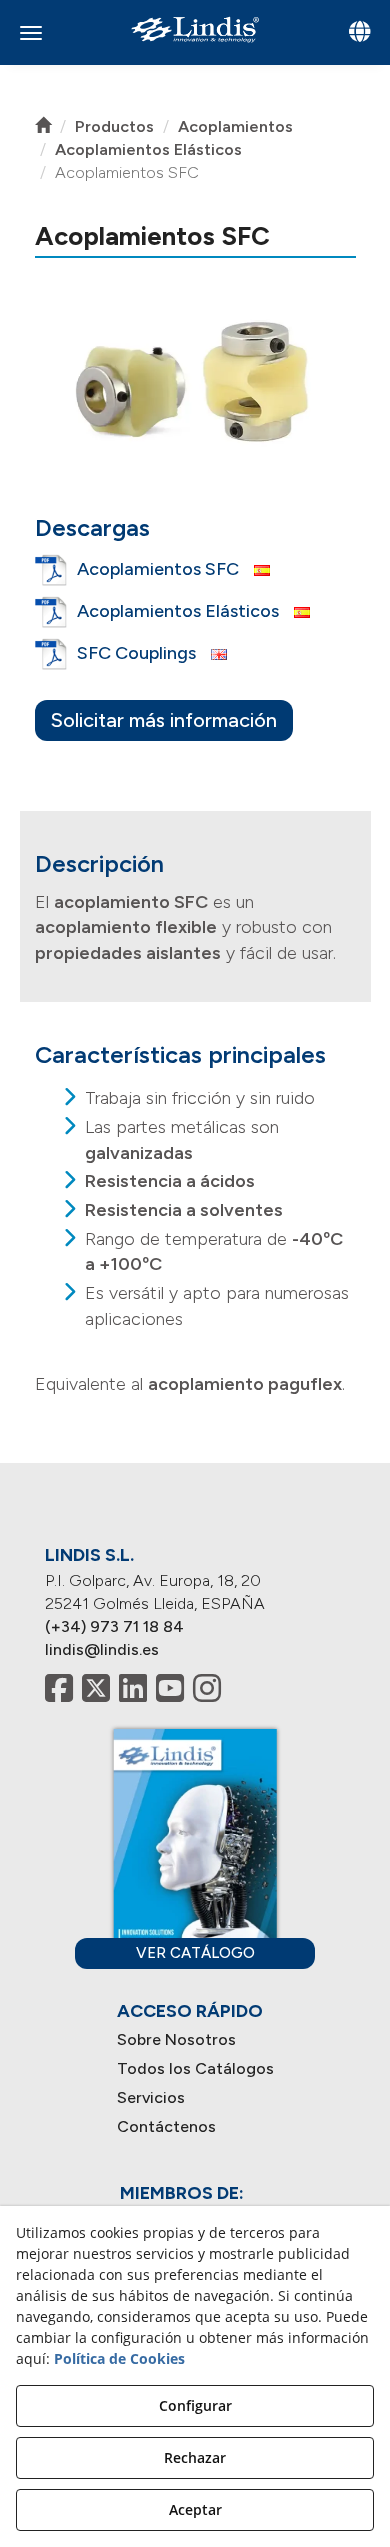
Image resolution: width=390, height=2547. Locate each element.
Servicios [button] (151, 2097)
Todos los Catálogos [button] (195, 2068)
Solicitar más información (164, 720)
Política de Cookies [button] (119, 2358)
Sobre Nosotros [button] (176, 2039)
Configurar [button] (195, 2405)
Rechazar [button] (195, 2457)
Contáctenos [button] (166, 2126)
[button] (195, 29)
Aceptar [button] (195, 2509)
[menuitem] (195, 2040)
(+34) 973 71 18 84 (114, 1626)
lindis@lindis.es (102, 1649)
